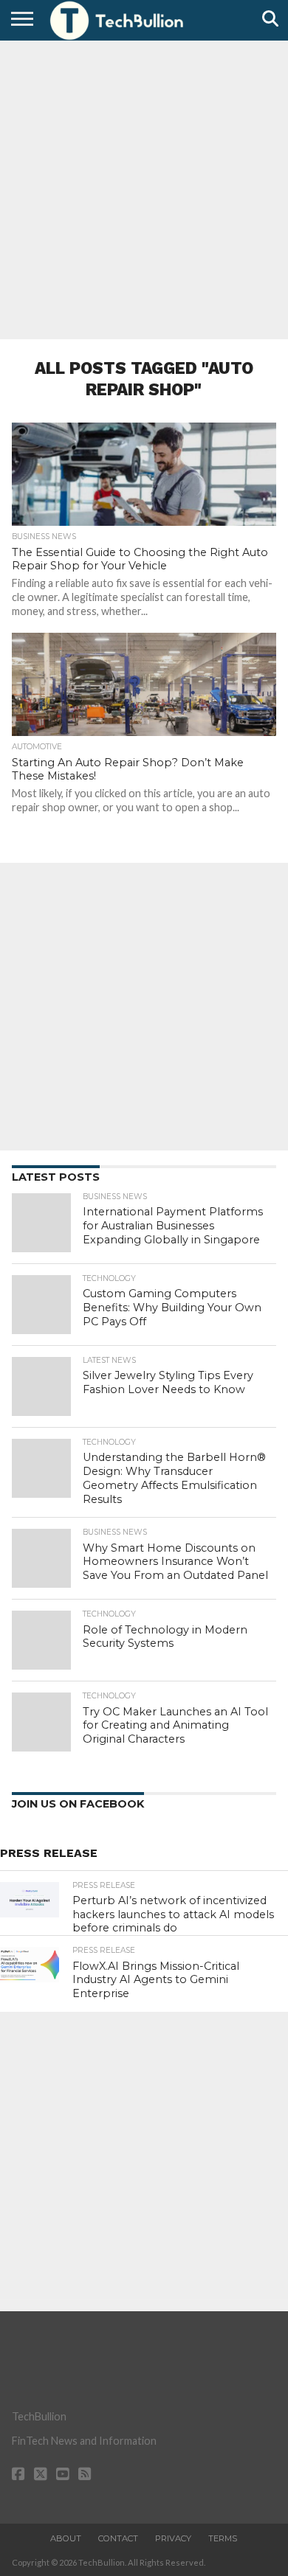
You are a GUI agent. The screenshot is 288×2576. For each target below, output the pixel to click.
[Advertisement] (144, 188)
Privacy (173, 2538)
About (66, 2538)
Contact (118, 2538)
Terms (223, 2538)
